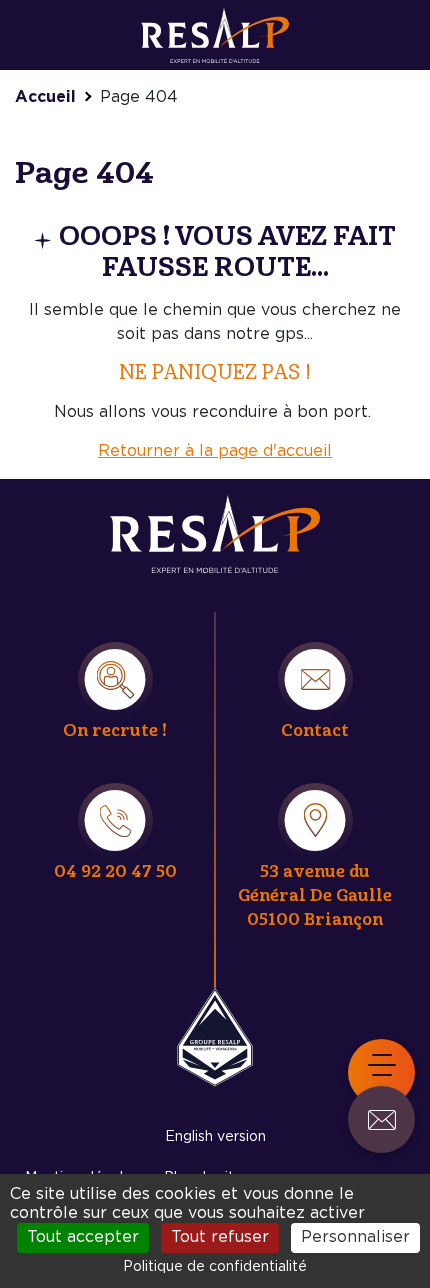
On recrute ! (115, 730)
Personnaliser (355, 1237)
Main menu (381, 1072)
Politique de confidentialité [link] (215, 1267)
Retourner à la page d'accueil (215, 451)
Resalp (215, 1037)
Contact (315, 730)
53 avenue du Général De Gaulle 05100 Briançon (315, 895)
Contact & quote (381, 1119)
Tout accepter (83, 1237)
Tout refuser (220, 1237)
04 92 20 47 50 (115, 871)
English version (215, 1137)
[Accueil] (215, 31)
